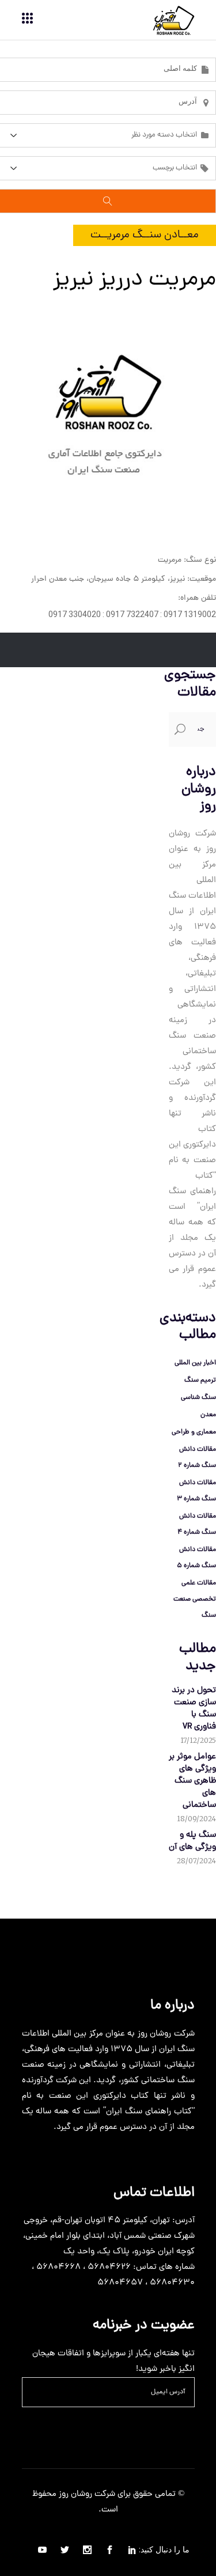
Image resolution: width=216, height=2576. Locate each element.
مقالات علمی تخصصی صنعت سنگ (195, 1599)
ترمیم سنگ (200, 1380)
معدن (208, 1415)
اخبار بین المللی (195, 1363)
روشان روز (74, 2494)
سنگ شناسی (198, 1398)
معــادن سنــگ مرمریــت (145, 235)
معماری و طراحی (194, 1432)
